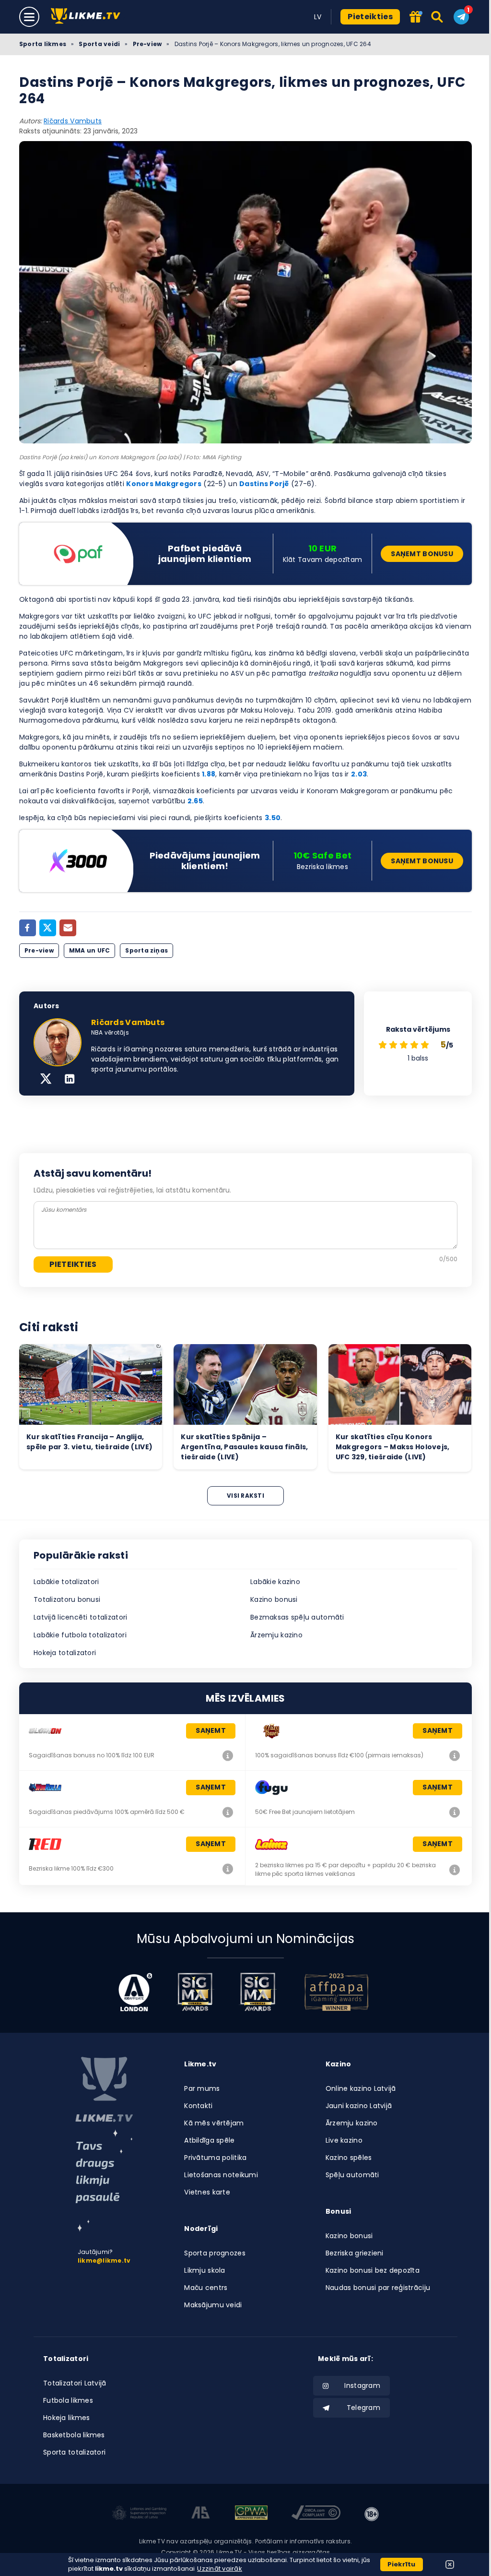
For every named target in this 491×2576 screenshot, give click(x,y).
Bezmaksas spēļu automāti (297, 1617)
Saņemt (211, 1730)
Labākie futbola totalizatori (80, 1635)
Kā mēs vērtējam (214, 2123)
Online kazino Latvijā (361, 2088)
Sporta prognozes (215, 2253)
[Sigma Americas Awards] (257, 1992)
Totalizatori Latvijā (75, 2383)
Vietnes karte (207, 2192)
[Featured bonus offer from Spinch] (416, 18)
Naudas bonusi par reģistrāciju (378, 2288)
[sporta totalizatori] (104, 2181)
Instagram (362, 2385)
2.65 (195, 801)
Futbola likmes (68, 2400)
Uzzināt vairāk (220, 2569)
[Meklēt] (438, 17)
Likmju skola (205, 2270)
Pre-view (147, 44)
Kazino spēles (349, 2158)
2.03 (359, 774)
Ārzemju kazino (276, 1635)
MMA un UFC (89, 950)
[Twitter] (48, 928)
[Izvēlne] (29, 17)
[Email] (68, 928)
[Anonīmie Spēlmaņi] (201, 2514)
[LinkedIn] (70, 1080)
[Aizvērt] (450, 2564)
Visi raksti (245, 1496)
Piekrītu (402, 2564)
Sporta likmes (43, 44)
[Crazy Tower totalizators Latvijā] (455, 1755)
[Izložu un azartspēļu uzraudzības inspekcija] (140, 2514)
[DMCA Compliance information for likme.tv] (316, 2514)
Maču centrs (206, 2288)
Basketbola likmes (74, 2435)
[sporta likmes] (104, 2089)
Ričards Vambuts (73, 121)
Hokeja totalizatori (65, 1653)
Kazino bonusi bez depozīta (373, 2270)
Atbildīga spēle (209, 2140)
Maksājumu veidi (213, 2305)
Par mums (202, 2088)
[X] (46, 1080)
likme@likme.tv (104, 2260)
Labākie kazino (275, 1582)
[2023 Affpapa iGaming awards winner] (337, 1992)
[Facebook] (28, 928)
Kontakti (198, 2106)
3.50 (273, 818)
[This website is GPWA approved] (251, 2514)
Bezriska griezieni (355, 2253)
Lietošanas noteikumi (221, 2175)
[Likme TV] (88, 17)
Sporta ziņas (146, 950)
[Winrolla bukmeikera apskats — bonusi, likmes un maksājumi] (228, 1812)
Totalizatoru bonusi (67, 1599)
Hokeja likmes (67, 2418)
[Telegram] (461, 17)
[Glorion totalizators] (228, 1755)
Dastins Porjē (264, 484)
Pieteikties (370, 17)
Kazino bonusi (274, 1599)
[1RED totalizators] (228, 1869)
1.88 (209, 774)
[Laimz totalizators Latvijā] (455, 1870)
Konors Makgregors (164, 484)
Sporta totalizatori (74, 2452)
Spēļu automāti (352, 2175)
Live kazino (344, 2140)
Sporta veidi (99, 44)
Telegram (363, 2408)
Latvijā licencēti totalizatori (80, 1617)
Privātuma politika (215, 2158)
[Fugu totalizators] (455, 1812)
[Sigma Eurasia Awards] (195, 1992)
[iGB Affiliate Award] (135, 1992)
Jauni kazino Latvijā (359, 2106)
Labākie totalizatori (66, 1582)
